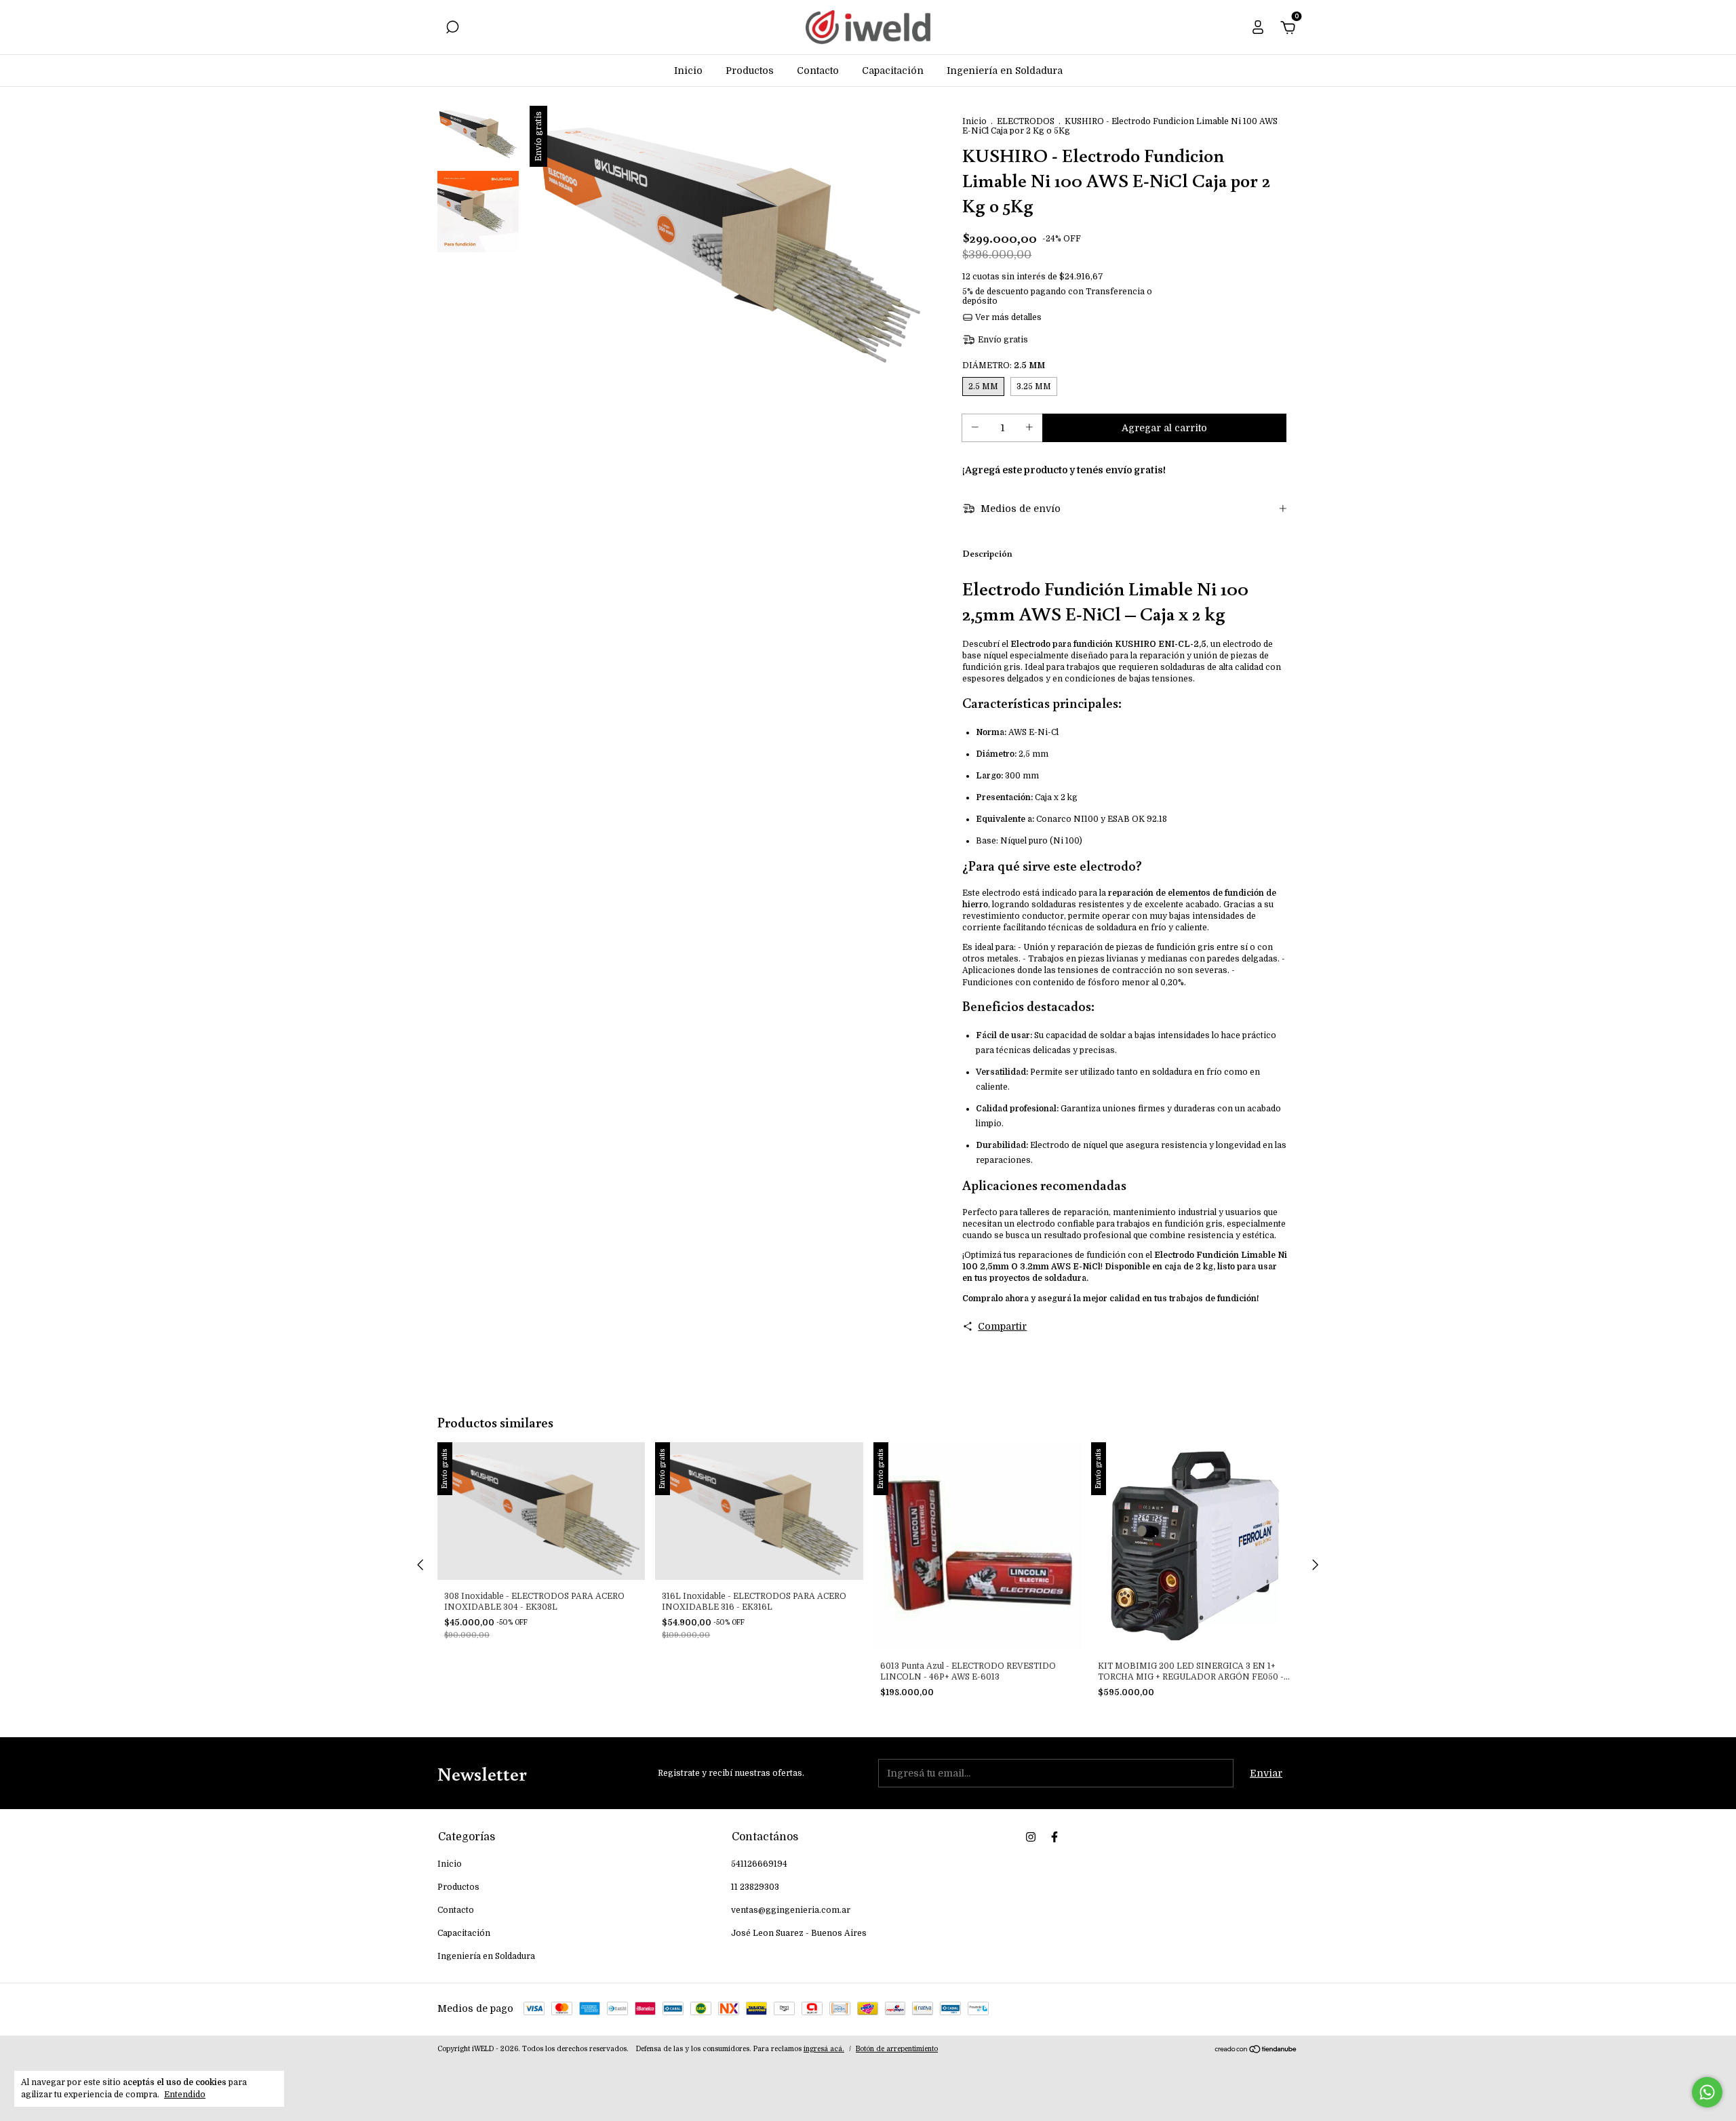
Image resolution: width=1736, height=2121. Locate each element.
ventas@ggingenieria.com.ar (791, 1910)
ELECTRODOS (1026, 121)
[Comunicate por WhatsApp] (1707, 2092)
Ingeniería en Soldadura (1005, 71)
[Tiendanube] (1256, 2050)
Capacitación (893, 71)
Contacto (818, 71)
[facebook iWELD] (1054, 1837)
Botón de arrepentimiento (897, 2049)
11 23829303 (755, 1887)
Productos (750, 71)
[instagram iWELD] (1031, 1837)
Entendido (185, 2095)
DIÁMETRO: (1004, 365)
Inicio (688, 71)
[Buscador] (452, 29)
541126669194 (759, 1864)
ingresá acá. (824, 2049)
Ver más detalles (1007, 317)
